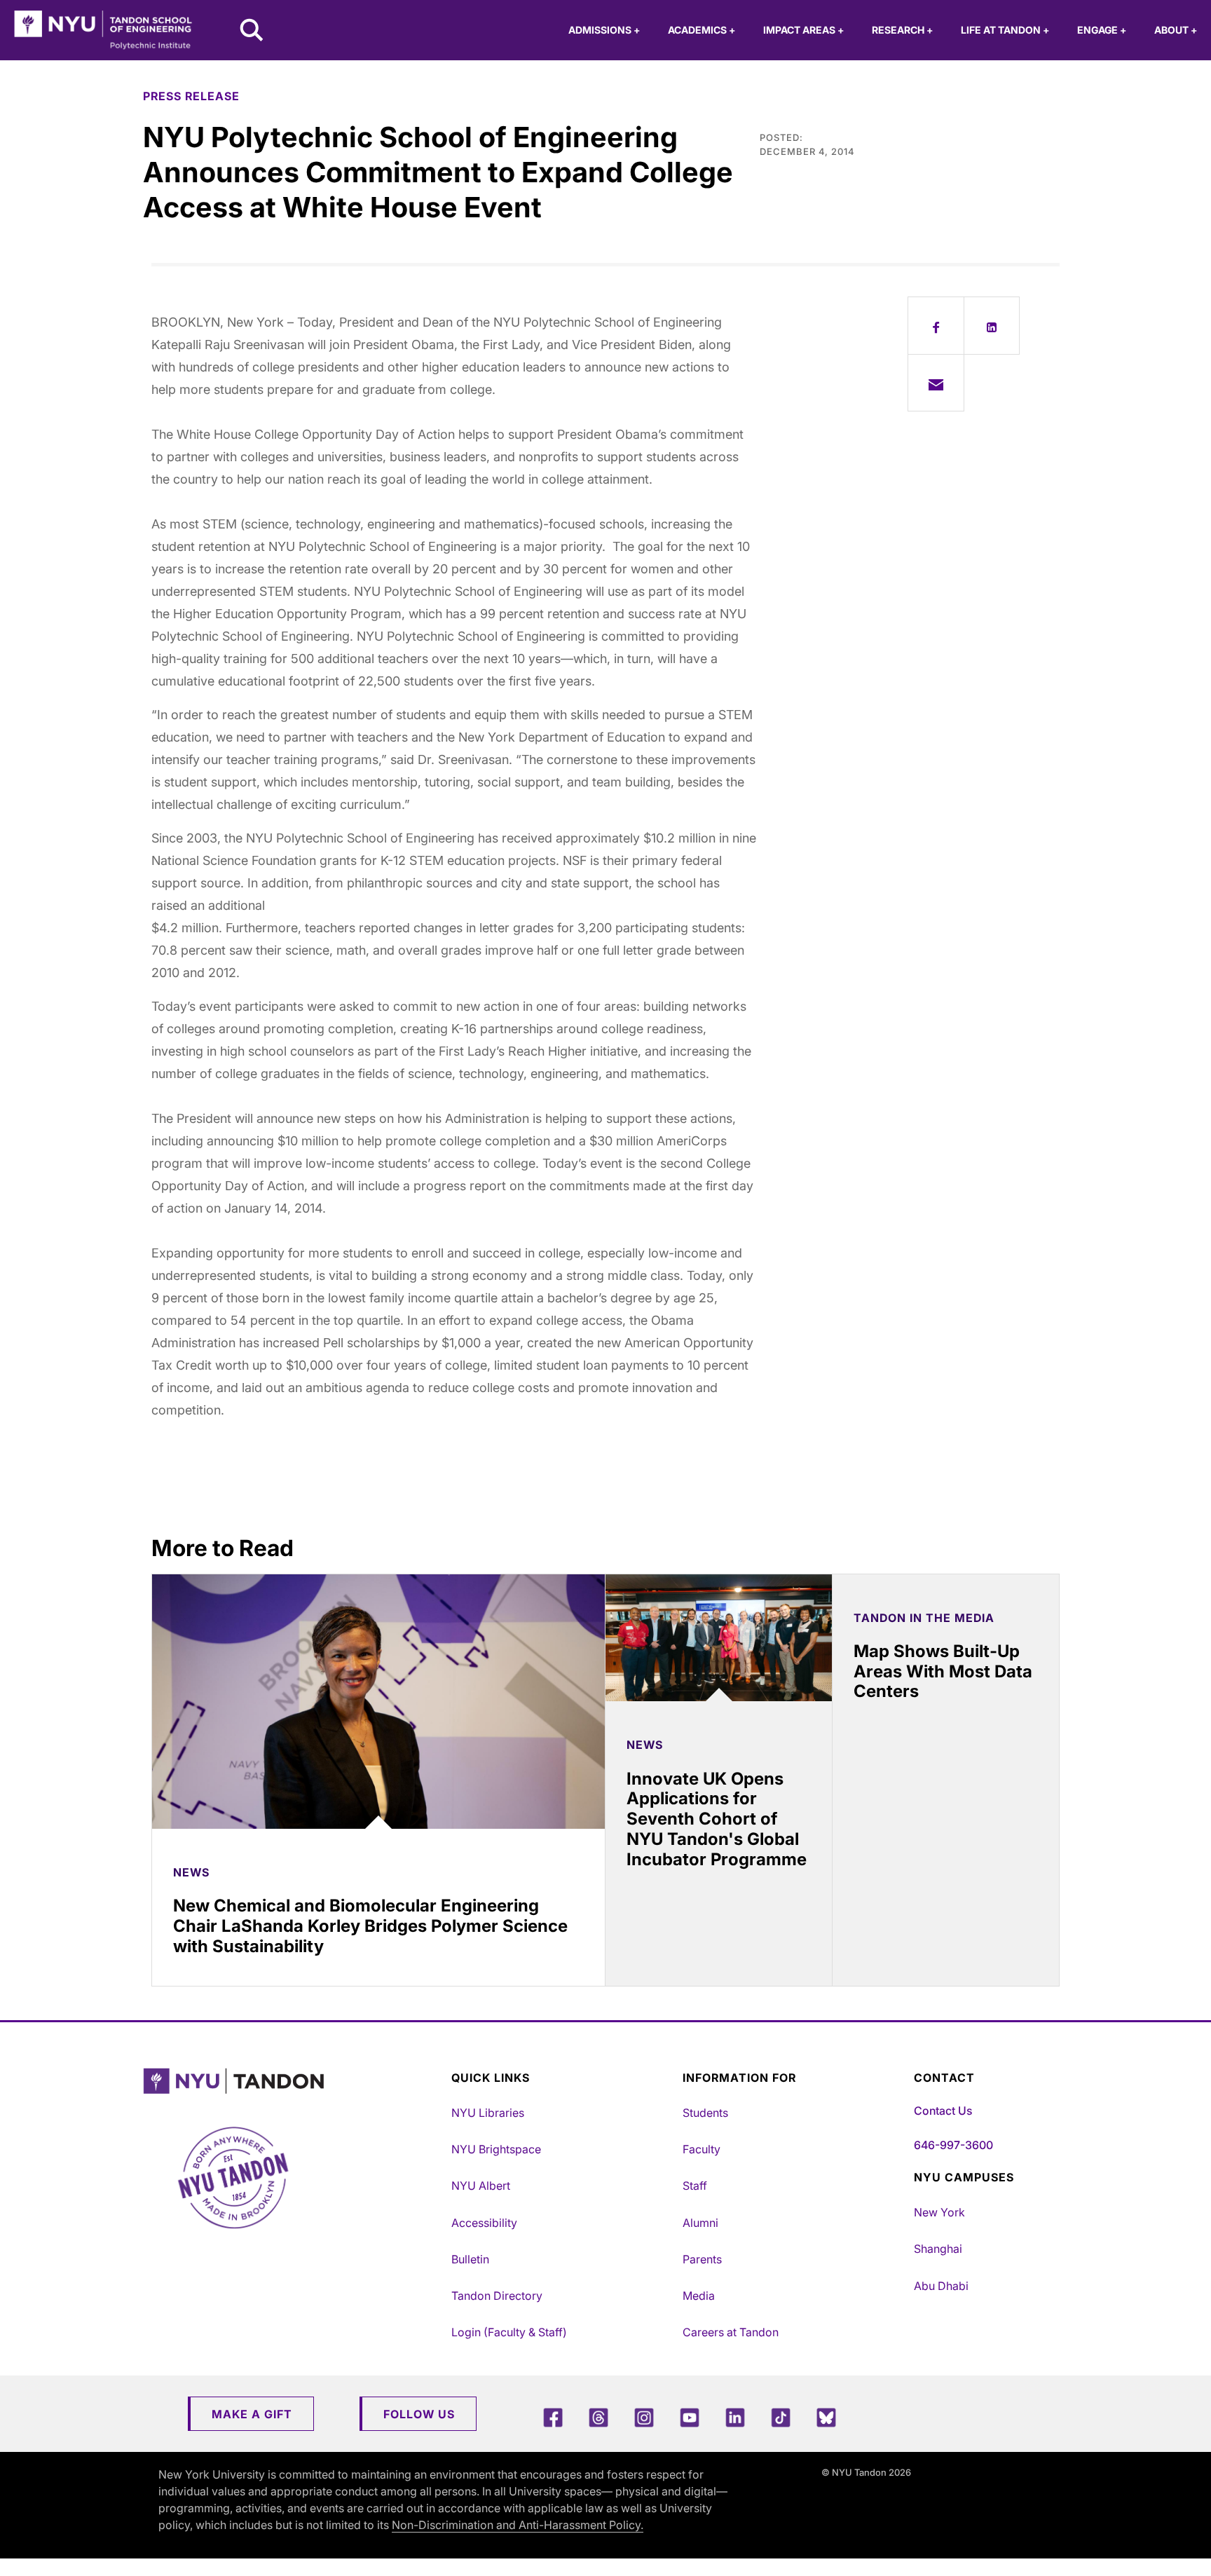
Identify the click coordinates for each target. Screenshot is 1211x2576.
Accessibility (484, 2223)
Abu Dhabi (941, 2286)
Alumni (700, 2223)
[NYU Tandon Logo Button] (294, 2081)
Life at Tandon (1005, 30)
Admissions (604, 30)
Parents (702, 2259)
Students (705, 2113)
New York (939, 2212)
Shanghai (938, 2249)
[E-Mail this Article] (936, 383)
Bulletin (470, 2259)
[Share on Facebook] (936, 325)
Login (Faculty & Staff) (509, 2332)
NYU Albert (481, 2186)
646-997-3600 (953, 2145)
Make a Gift (252, 2414)
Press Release (191, 96)
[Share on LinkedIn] (992, 325)
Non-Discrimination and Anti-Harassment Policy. (518, 2525)
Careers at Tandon (731, 2332)
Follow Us (419, 2414)
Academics (702, 30)
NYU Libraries (488, 2113)
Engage (1102, 30)
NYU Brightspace (496, 2149)
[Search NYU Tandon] (252, 32)
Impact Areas (803, 30)
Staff (695, 2186)
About (1176, 30)
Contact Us (943, 2111)
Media (699, 2296)
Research (902, 30)
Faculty (702, 2149)
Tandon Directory (497, 2296)
